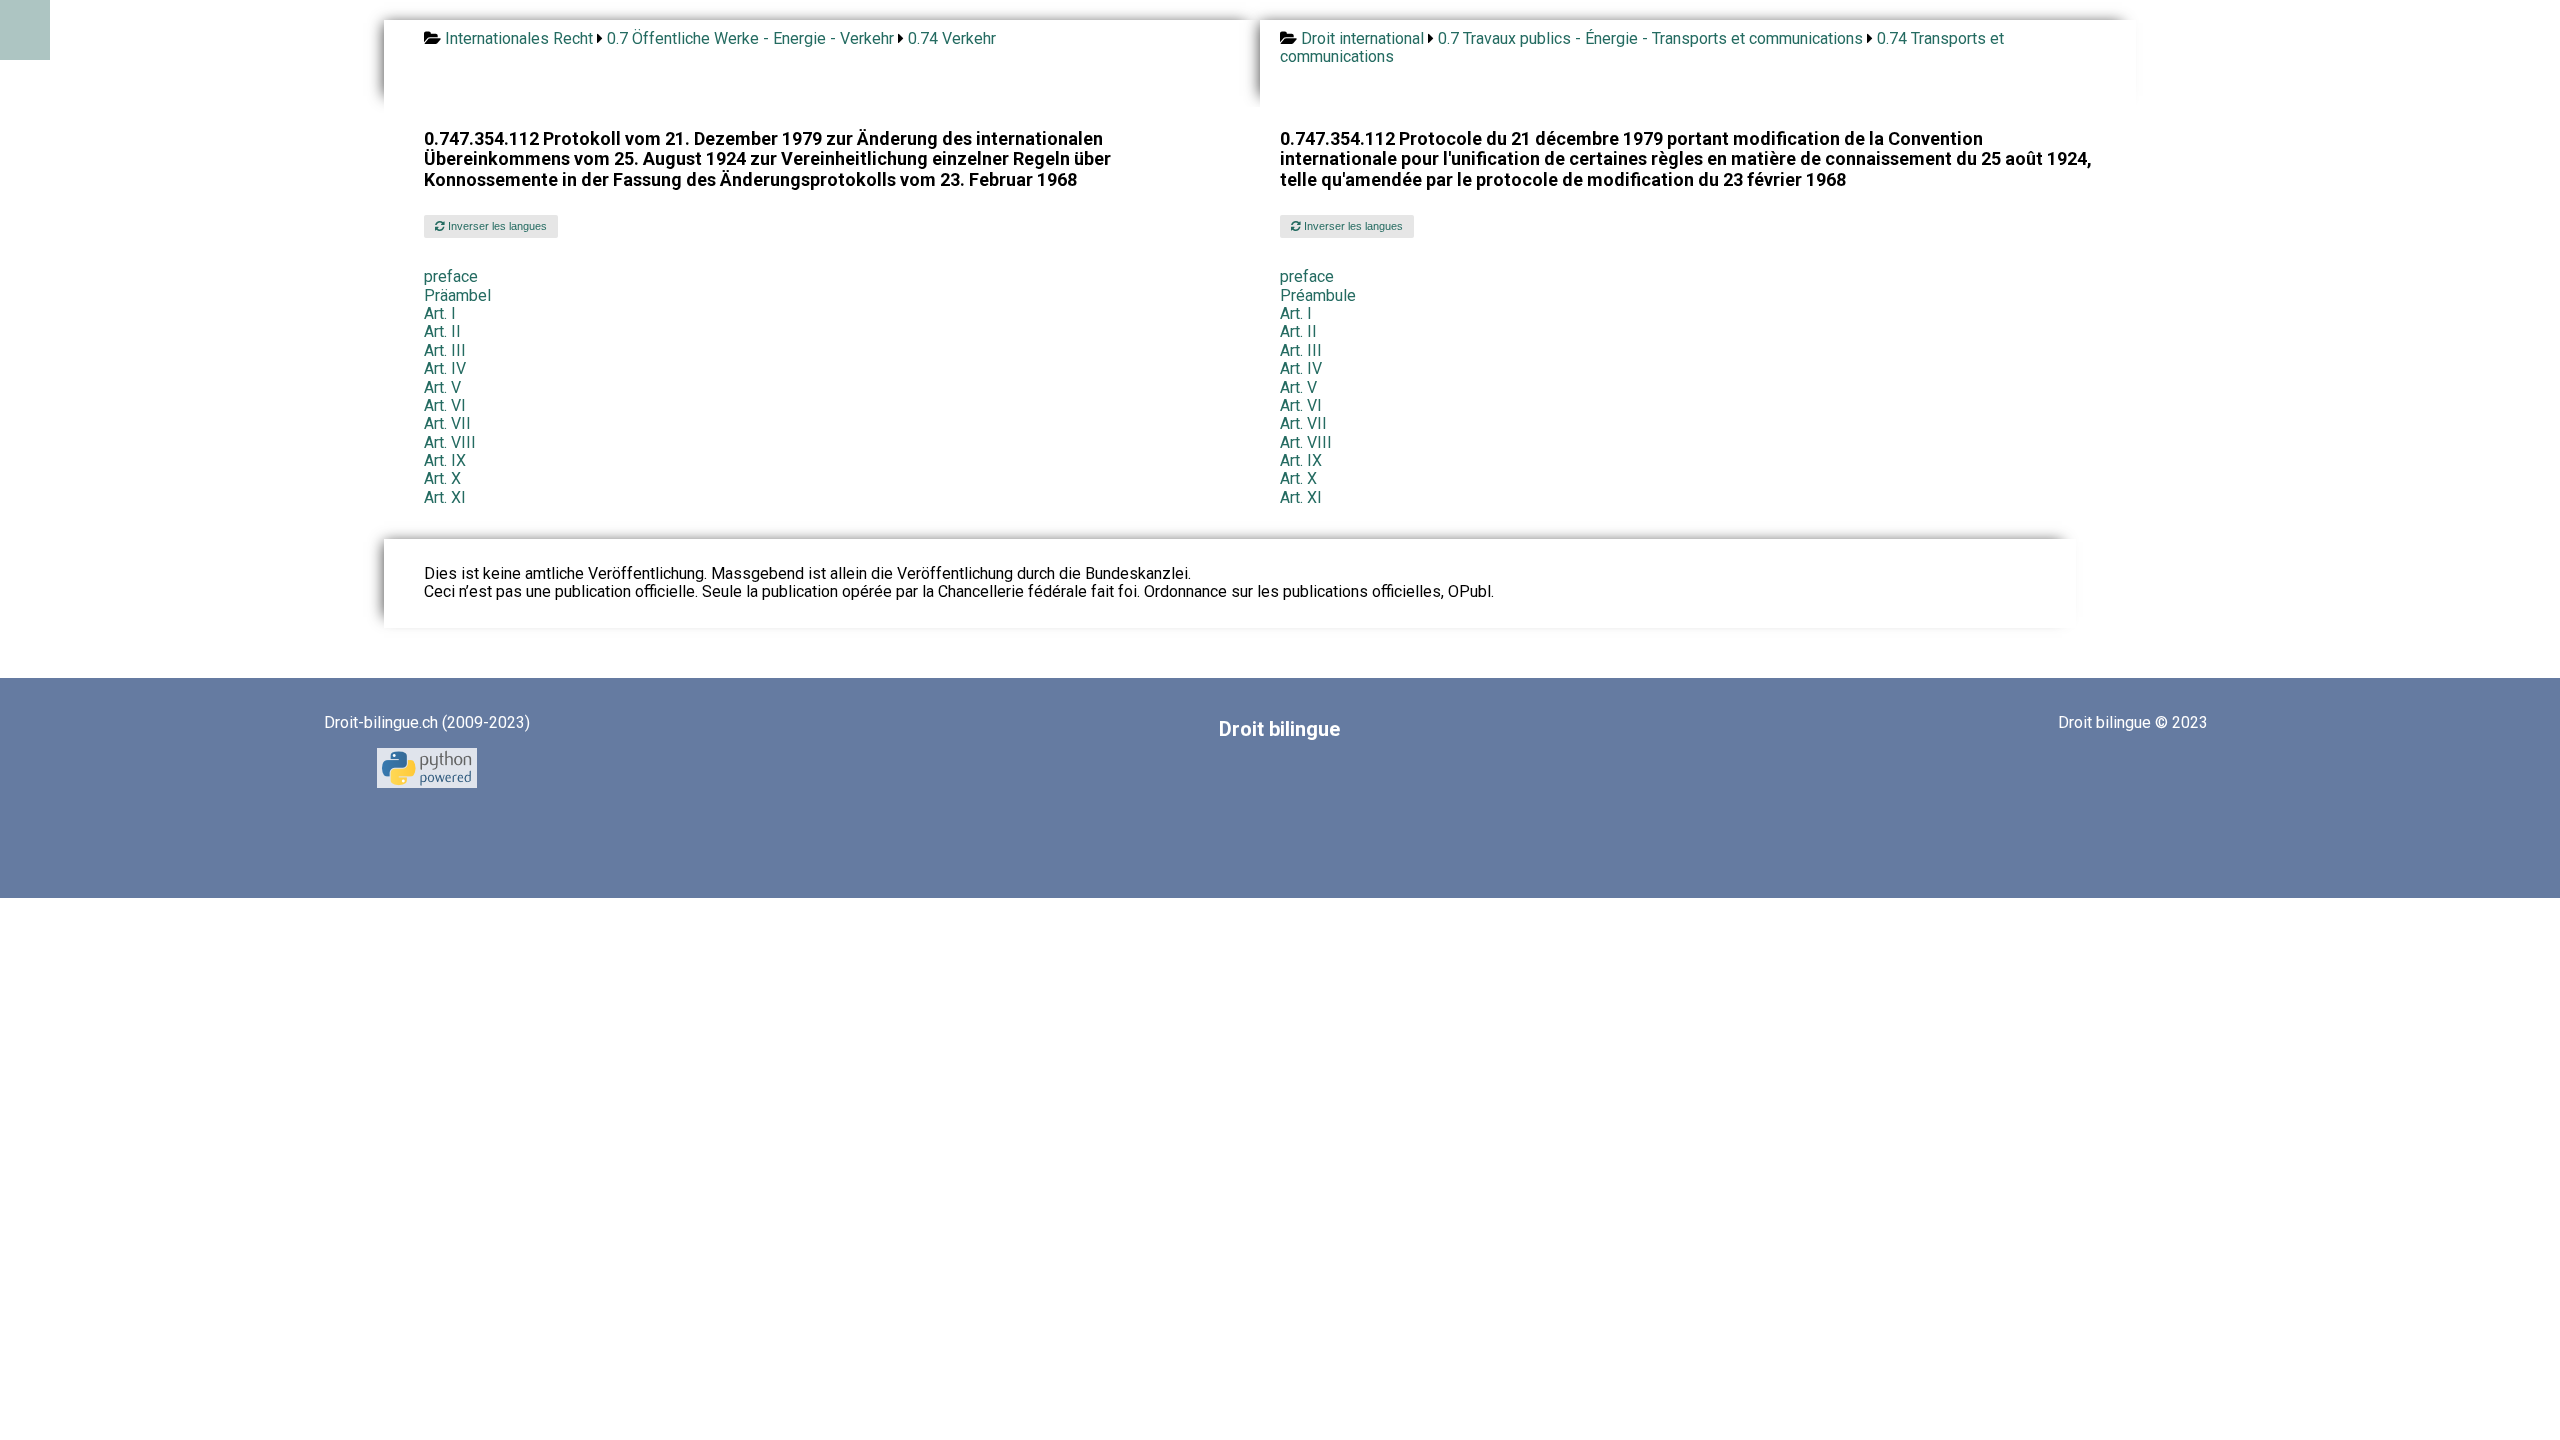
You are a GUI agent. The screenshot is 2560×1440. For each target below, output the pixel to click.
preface (451, 276)
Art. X (442, 478)
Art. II (442, 331)
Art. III (445, 350)
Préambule (1318, 295)
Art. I (440, 313)
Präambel (457, 295)
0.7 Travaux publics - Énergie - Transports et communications (1650, 38)
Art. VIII (450, 442)
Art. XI (445, 497)
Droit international (1362, 38)
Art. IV (445, 368)
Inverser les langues (496, 226)
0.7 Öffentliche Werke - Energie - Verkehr (750, 38)
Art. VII (447, 423)
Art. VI (445, 405)
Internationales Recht (519, 38)
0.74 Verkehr (952, 38)
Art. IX (445, 460)
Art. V (442, 387)
